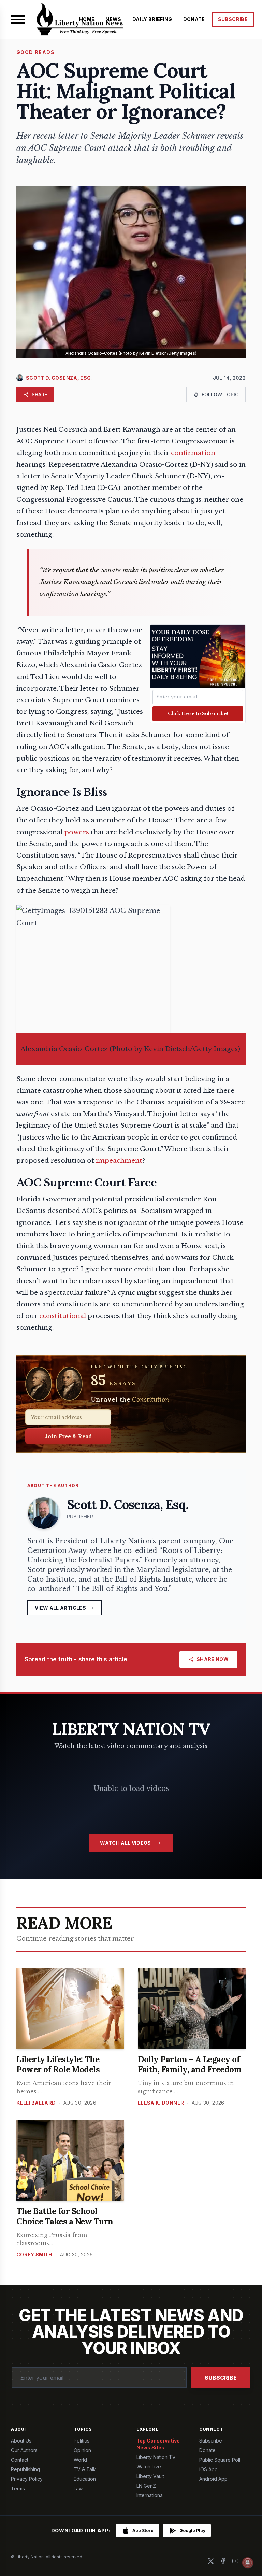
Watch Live (149, 2467)
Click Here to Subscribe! (198, 714)
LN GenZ (146, 2486)
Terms (18, 2488)
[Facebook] (223, 2561)
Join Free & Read (68, 1436)
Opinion (82, 2450)
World (80, 2460)
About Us (21, 2441)
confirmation (193, 453)
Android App (213, 2479)
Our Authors (24, 2450)
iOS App (208, 2469)
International (150, 2495)
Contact (20, 2460)
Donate (207, 2450)
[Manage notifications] (248, 2563)
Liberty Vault (150, 2476)
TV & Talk (85, 2469)
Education (85, 2479)
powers (77, 832)
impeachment (119, 1160)
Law (78, 2488)
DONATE (194, 19)
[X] (211, 2561)
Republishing (25, 2469)
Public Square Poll (220, 2460)
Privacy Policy (27, 2479)
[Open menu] (18, 19)
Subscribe (221, 2378)
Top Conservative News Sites (158, 2444)
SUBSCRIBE (233, 19)
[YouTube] (235, 2561)
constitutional (63, 1316)
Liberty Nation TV (156, 2457)
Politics (82, 2441)
